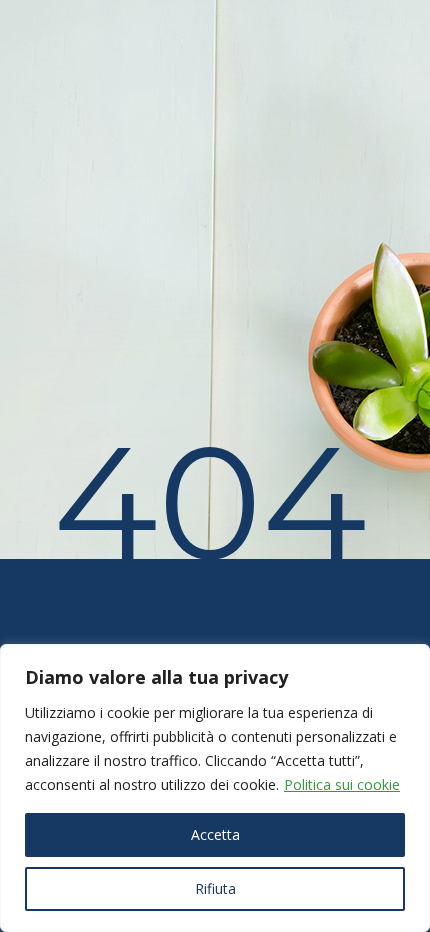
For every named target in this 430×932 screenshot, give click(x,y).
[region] (215, 788)
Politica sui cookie (342, 784)
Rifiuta (215, 888)
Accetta (215, 834)
